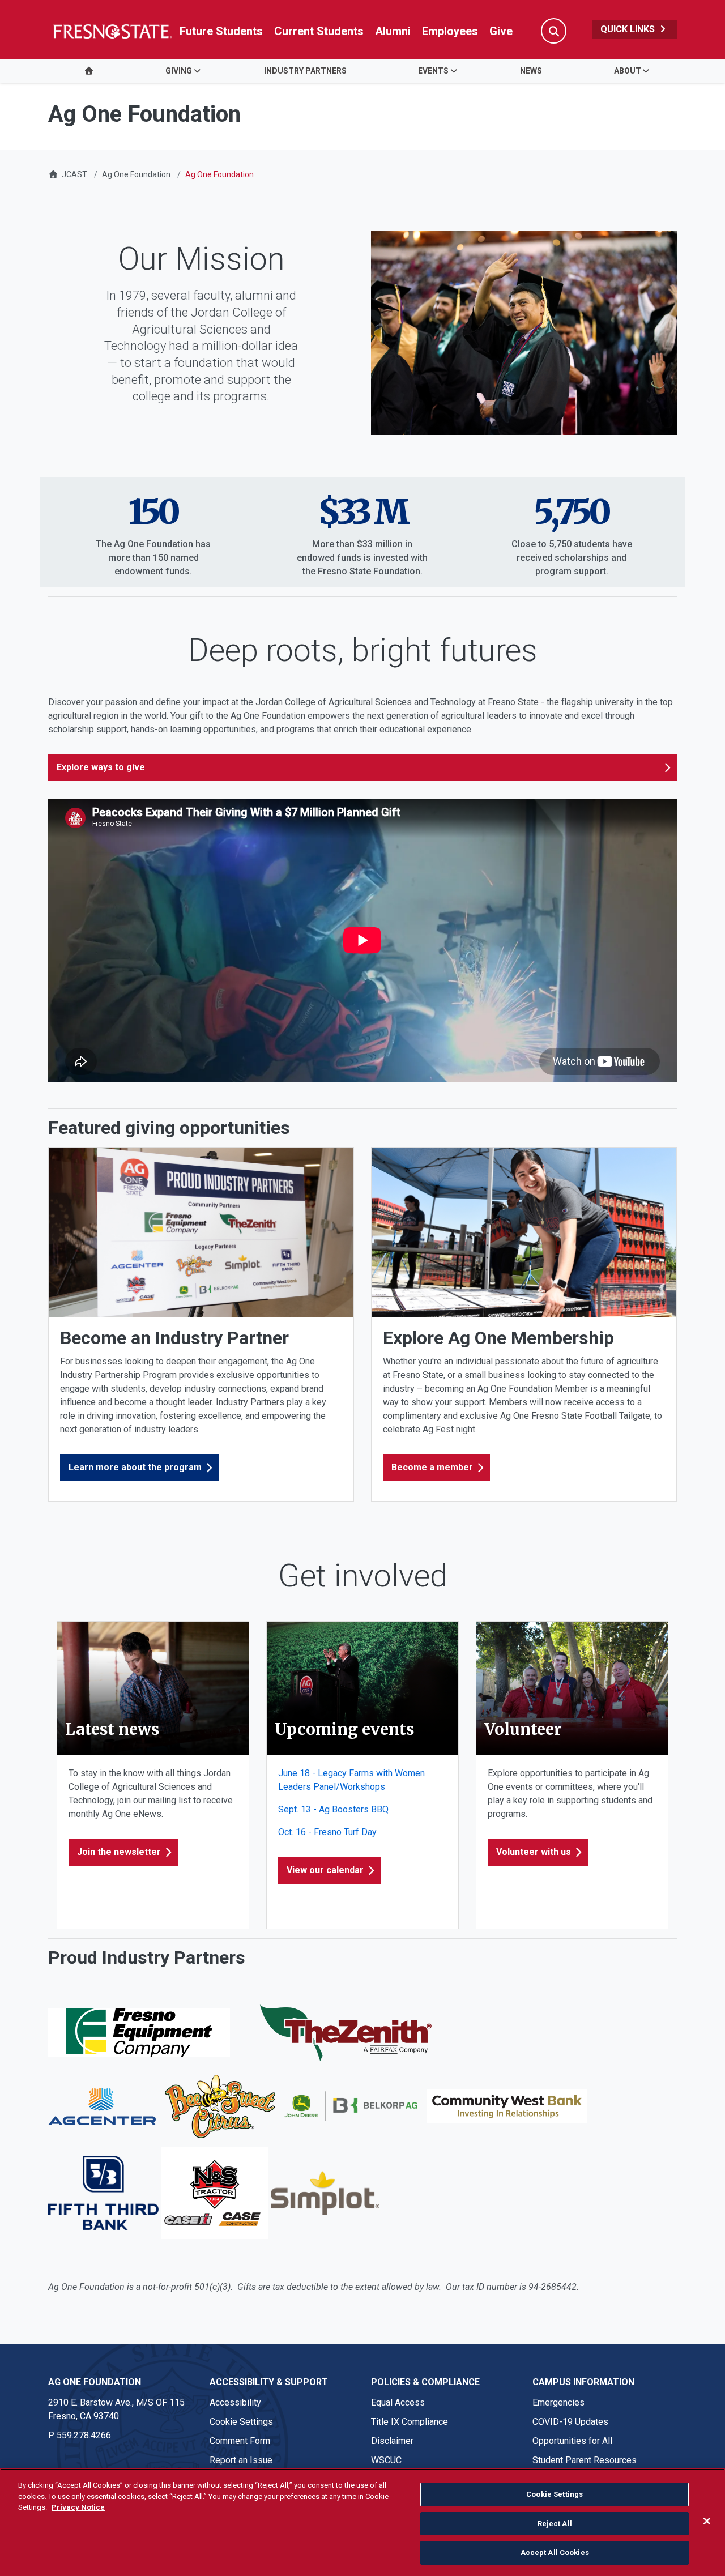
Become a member (432, 1467)
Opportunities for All (572, 2441)
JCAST (74, 174)
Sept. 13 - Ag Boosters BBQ (333, 1809)
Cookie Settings (241, 2422)
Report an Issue (241, 2460)
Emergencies (558, 2402)
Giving (179, 71)
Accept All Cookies (555, 2552)
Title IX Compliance (410, 2422)
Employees (450, 31)
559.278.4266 (84, 2435)
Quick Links (629, 29)
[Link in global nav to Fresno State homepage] (112, 31)
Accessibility (235, 2402)
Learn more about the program (135, 1467)
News (531, 71)
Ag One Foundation (136, 174)
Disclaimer (392, 2441)
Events (433, 71)
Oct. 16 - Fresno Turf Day (327, 1832)
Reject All (555, 2524)
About (628, 71)
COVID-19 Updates (570, 2422)
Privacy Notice (78, 2507)
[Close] (707, 2521)
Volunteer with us (534, 1852)
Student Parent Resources (585, 2460)
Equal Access (398, 2402)
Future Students (221, 31)
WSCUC (386, 2460)
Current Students (319, 31)
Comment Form (240, 2441)
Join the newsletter (119, 1852)
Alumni (393, 31)
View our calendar (325, 1870)
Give (501, 31)
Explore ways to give (101, 767)
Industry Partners (305, 71)
